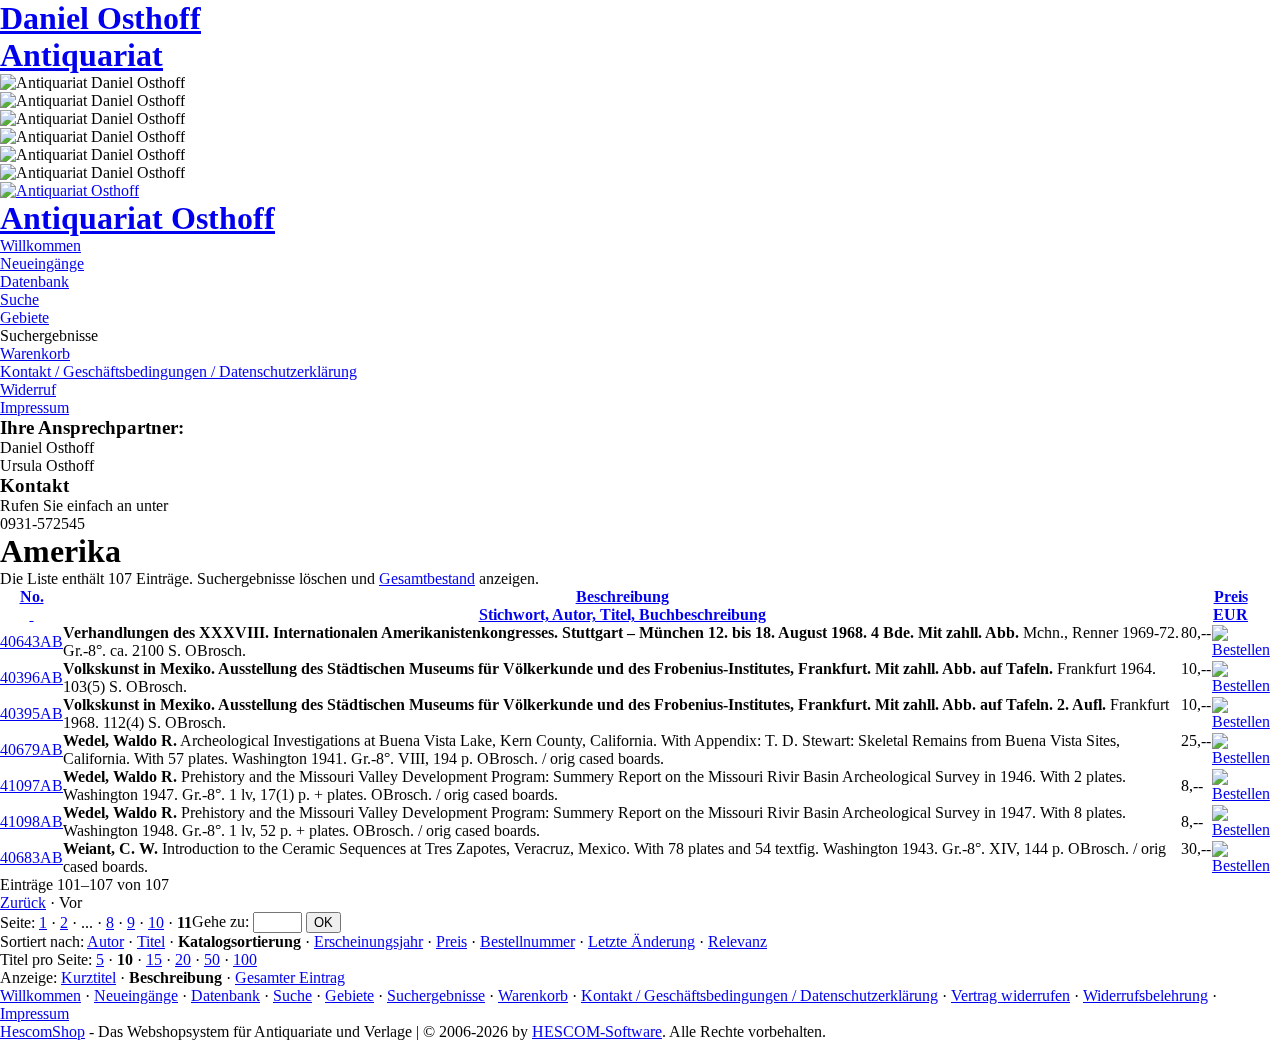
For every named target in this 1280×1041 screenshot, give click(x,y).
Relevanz (737, 941)
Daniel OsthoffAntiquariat (100, 36)
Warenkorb (35, 353)
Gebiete (24, 317)
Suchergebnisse (436, 995)
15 (154, 959)
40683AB (31, 857)
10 (156, 922)
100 (245, 959)
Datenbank (34, 281)
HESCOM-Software (597, 1031)
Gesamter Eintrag (290, 977)
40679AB (31, 749)
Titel (151, 941)
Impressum (34, 407)
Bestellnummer (527, 941)
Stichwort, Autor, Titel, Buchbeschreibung (622, 605)
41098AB (31, 821)
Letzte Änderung (641, 941)
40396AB (31, 677)
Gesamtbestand (427, 578)
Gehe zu (218, 921)
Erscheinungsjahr (368, 941)
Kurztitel (88, 977)
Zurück (23, 902)
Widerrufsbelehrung (1145, 995)
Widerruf (28, 389)
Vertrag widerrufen (1010, 995)
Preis (451, 941)
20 (183, 959)
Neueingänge (42, 263)
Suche (19, 299)
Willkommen (40, 245)
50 (212, 959)
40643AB (31, 641)
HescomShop (42, 1031)
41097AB (31, 785)
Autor (105, 941)
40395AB (31, 713)
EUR (1230, 605)
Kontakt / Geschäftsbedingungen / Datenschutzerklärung (178, 371)
